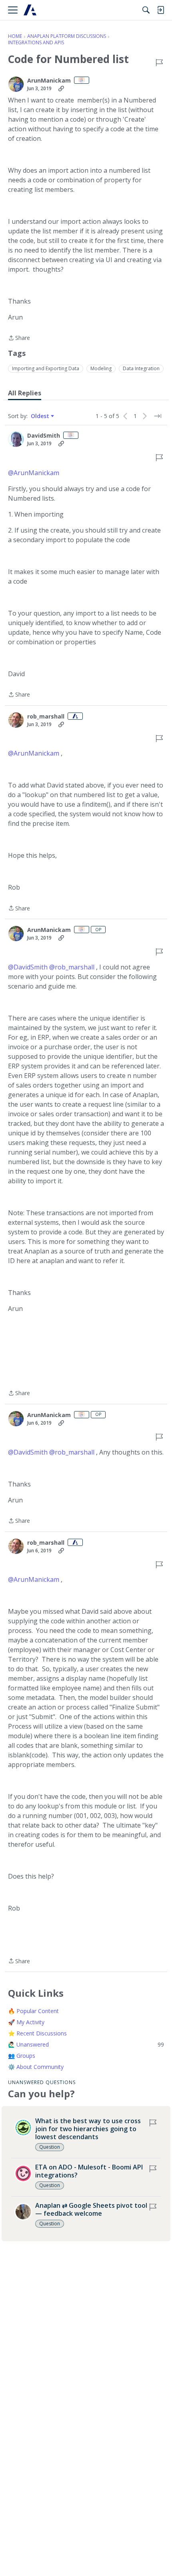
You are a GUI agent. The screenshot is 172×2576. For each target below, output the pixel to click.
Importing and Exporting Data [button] (46, 368)
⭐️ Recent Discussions (37, 2033)
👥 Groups (22, 2056)
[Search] (146, 10)
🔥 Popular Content (33, 2011)
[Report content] (159, 63)
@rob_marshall (72, 967)
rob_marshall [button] (46, 717)
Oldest (41, 416)
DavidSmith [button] (44, 436)
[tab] (25, 393)
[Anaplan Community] (30, 10)
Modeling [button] (101, 368)
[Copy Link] (61, 89)
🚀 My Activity (26, 2022)
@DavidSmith (28, 967)
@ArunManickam (34, 473)
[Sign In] (160, 10)
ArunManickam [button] (49, 81)
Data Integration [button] (141, 368)
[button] (16, 84)
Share (19, 338)
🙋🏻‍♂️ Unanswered (86, 2044)
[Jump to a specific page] (158, 416)
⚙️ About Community (36, 2067)
